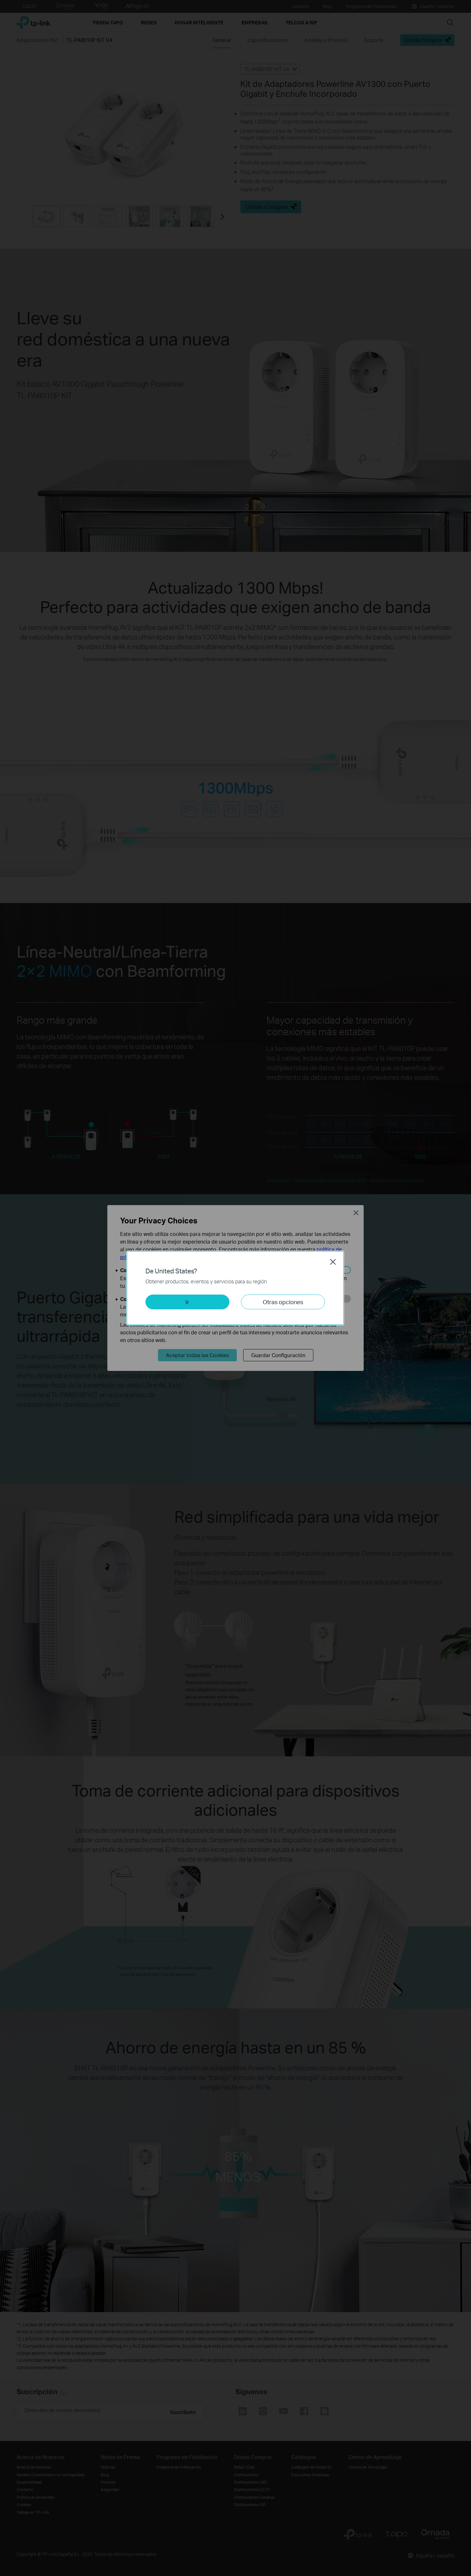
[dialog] (235, 1288)
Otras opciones (283, 1302)
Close (333, 1262)
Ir (187, 1302)
